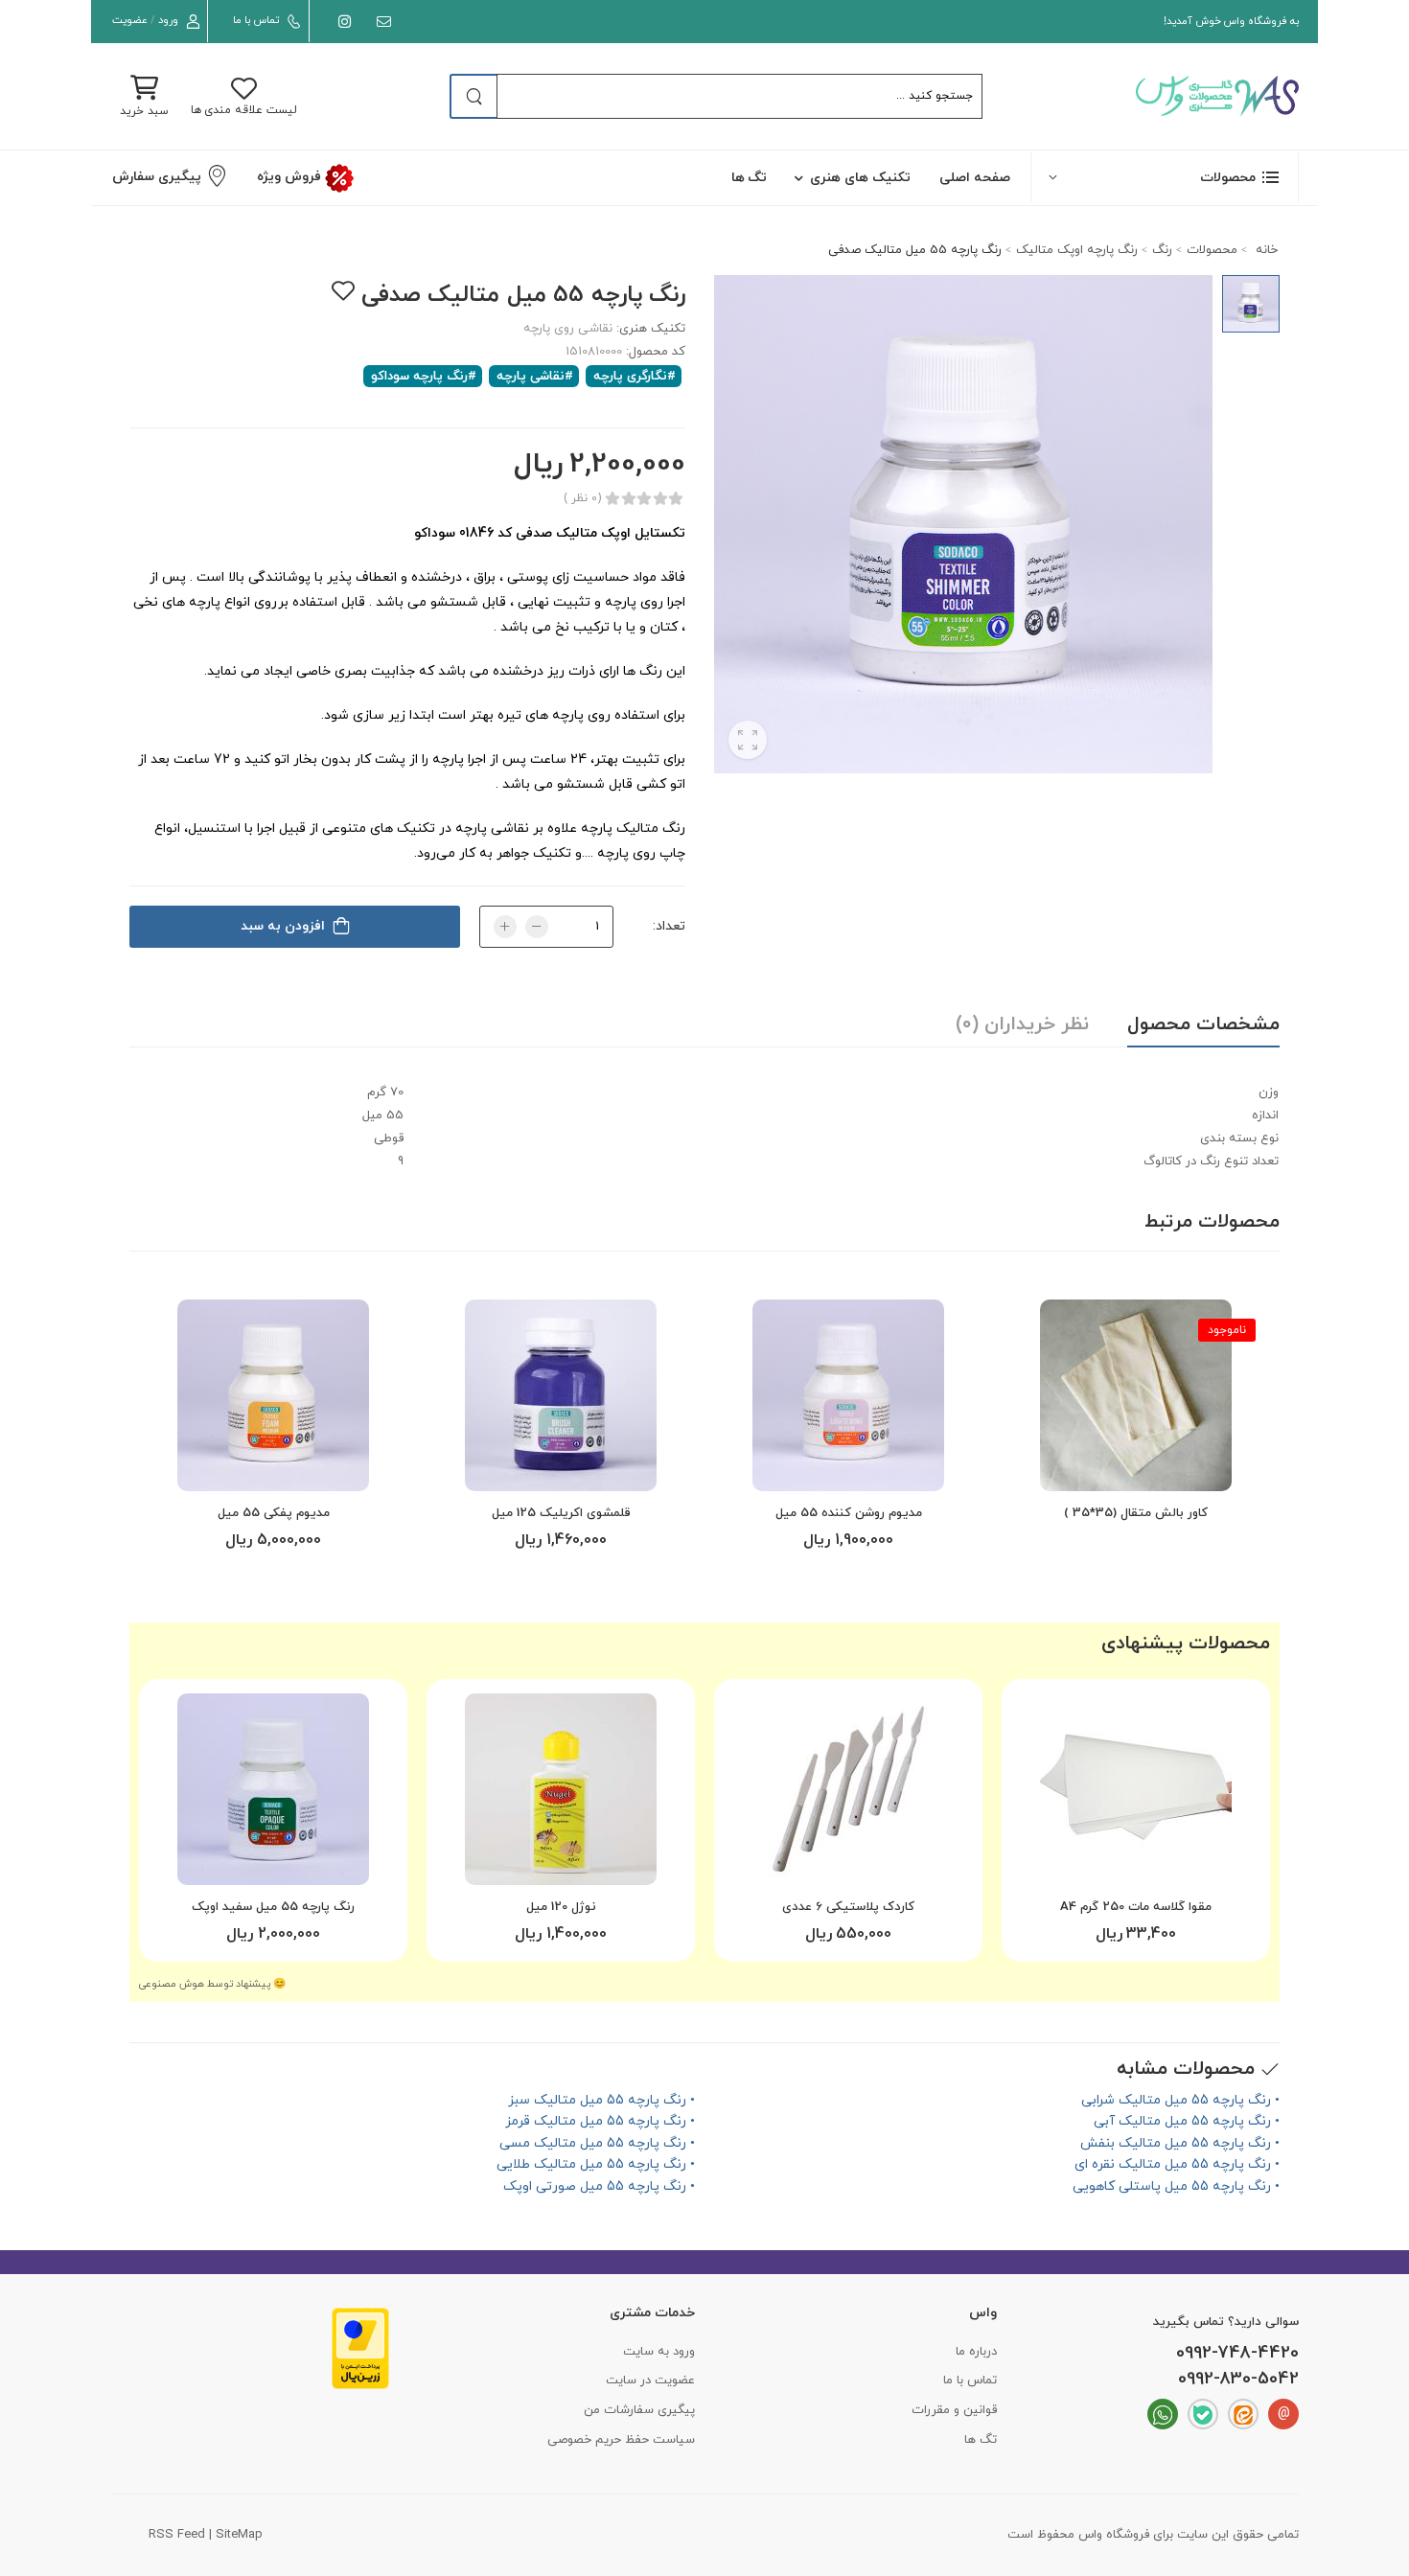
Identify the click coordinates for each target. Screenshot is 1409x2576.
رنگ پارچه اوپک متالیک (1077, 250)
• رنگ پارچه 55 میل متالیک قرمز (600, 2121)
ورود (168, 20)
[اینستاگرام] (341, 22)
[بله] (1203, 2414)
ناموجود (1227, 1330)
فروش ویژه (290, 177)
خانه (1265, 250)
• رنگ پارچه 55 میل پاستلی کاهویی (1176, 2186)
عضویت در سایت (650, 2380)
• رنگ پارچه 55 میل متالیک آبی (1187, 2121)
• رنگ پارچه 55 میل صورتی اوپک (599, 2186)
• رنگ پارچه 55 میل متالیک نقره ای (1177, 2164)
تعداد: (669, 926)
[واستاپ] (1163, 2414)
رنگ (1162, 250)
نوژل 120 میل (561, 1907)
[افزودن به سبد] (848, 1469)
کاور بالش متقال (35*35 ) (1136, 1513)
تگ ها (750, 178)
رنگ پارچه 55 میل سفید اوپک (273, 1907)
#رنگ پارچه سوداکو (424, 376)
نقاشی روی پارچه (568, 329)
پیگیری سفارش (157, 177)
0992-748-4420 (1237, 2354)
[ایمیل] (380, 22)
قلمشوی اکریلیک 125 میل (561, 1513)
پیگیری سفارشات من (639, 2410)
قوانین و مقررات (954, 2410)
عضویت (130, 20)
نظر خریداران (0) (1022, 1024)
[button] (1165, 177)
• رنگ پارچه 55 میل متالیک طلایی (596, 2164)
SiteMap (239, 2535)
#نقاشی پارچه (535, 376)
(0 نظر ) (582, 498)
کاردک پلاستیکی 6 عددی (848, 1907)
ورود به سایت (659, 2352)
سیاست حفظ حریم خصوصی (621, 2440)
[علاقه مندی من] (343, 291)
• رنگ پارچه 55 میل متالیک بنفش (1180, 2143)
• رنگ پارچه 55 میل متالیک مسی (597, 2143)
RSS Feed (177, 2535)
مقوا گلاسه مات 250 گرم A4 (1136, 1907)
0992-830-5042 (1238, 2380)
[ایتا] (1243, 2414)
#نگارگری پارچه (635, 376)
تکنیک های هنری (860, 178)
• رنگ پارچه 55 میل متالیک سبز (601, 2100)
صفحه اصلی (975, 178)
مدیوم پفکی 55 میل (274, 1513)
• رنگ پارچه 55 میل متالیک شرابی (1180, 2100)
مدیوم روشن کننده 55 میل (849, 1513)
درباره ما (976, 2352)
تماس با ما (255, 20)
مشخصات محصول (1203, 1024)
